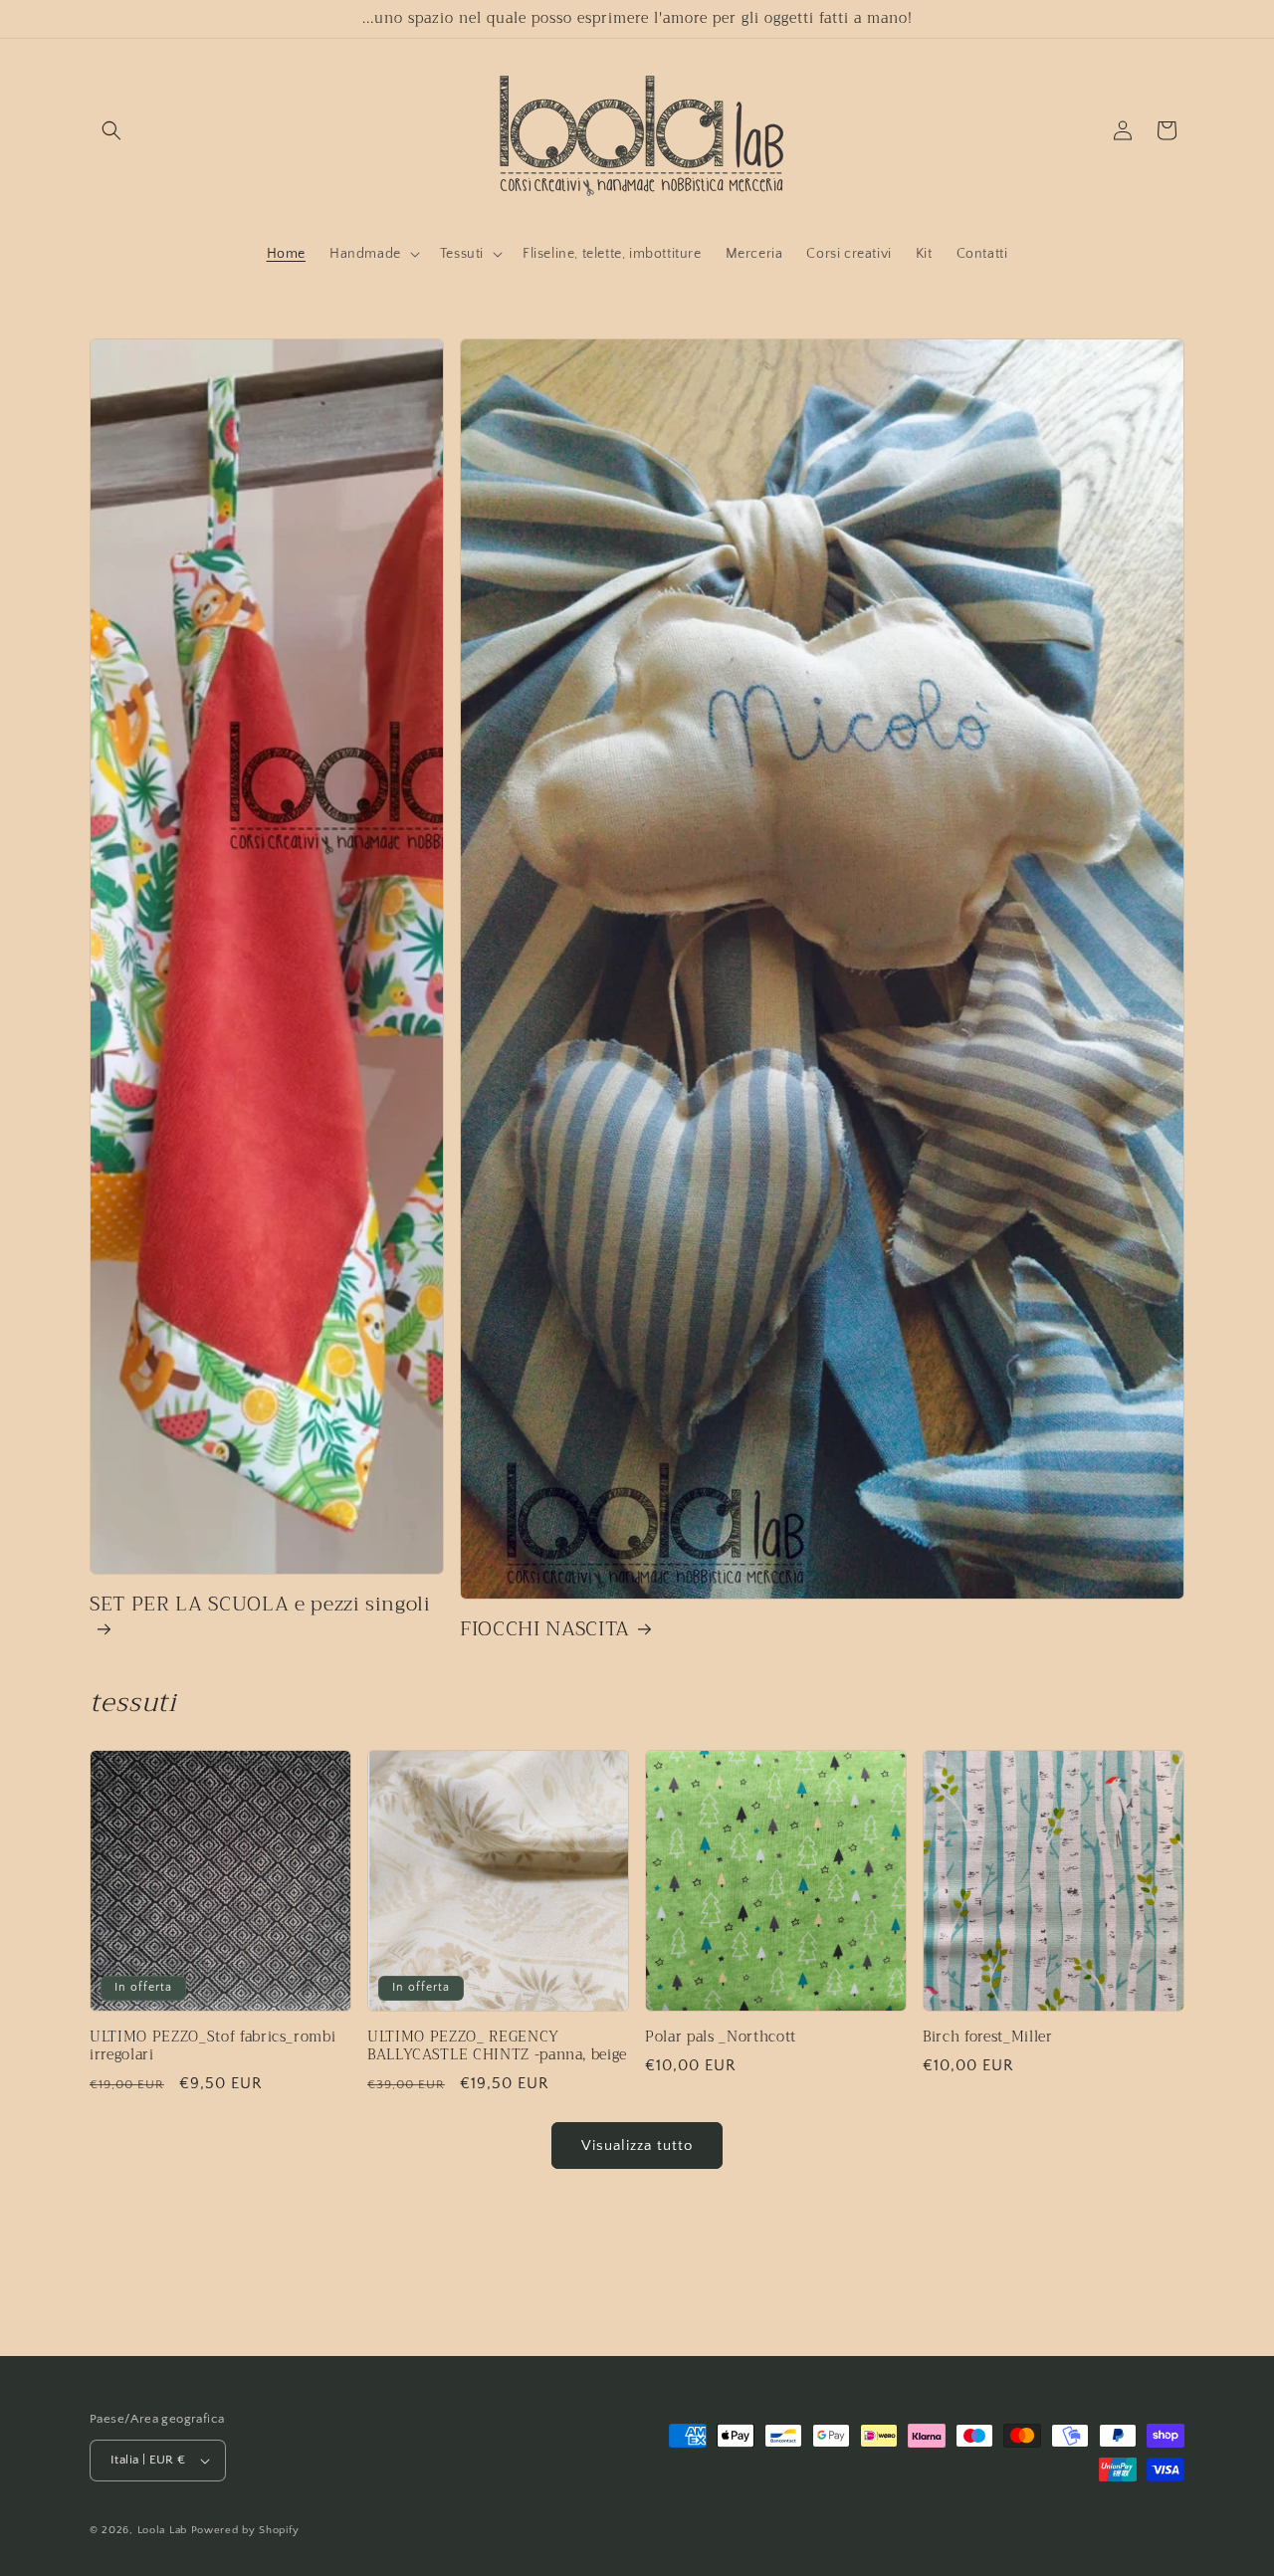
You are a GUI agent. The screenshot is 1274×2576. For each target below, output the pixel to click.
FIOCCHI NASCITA (545, 1629)
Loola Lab (162, 2530)
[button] (111, 130)
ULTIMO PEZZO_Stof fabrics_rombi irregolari (212, 2046)
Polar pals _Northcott (721, 2038)
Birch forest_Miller (988, 2038)
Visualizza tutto (637, 2146)
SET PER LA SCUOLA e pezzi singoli (260, 1607)
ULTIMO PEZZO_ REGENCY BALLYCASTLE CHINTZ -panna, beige (497, 2046)
